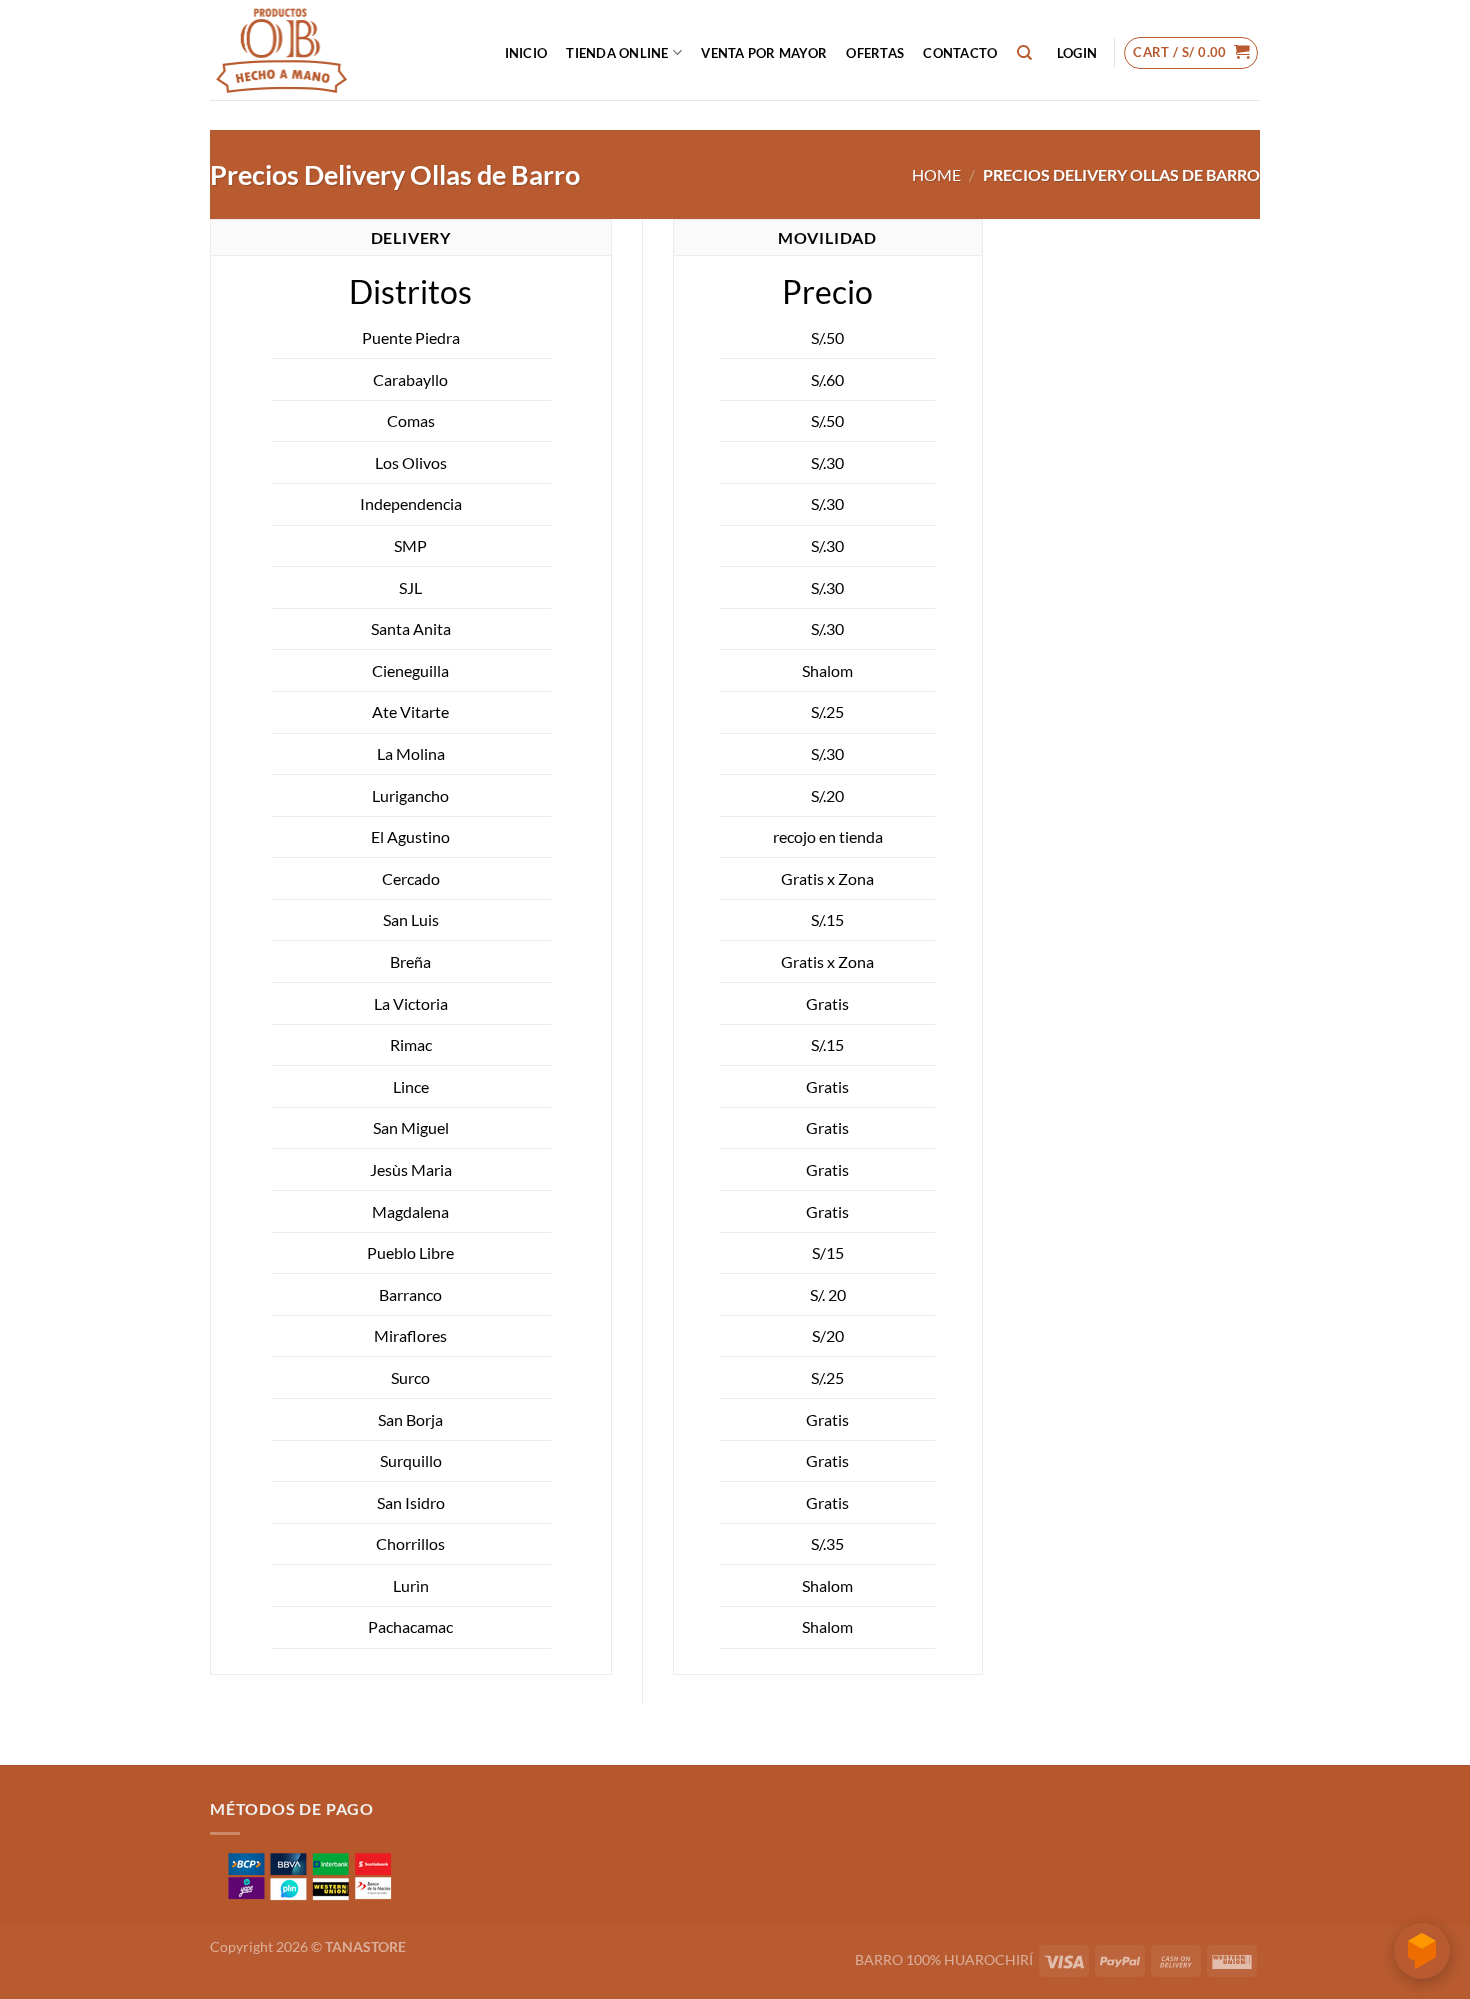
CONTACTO (960, 53)
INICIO (526, 53)
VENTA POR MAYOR (764, 53)
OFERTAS (875, 53)
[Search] (1024, 53)
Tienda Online (617, 53)
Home (936, 174)
